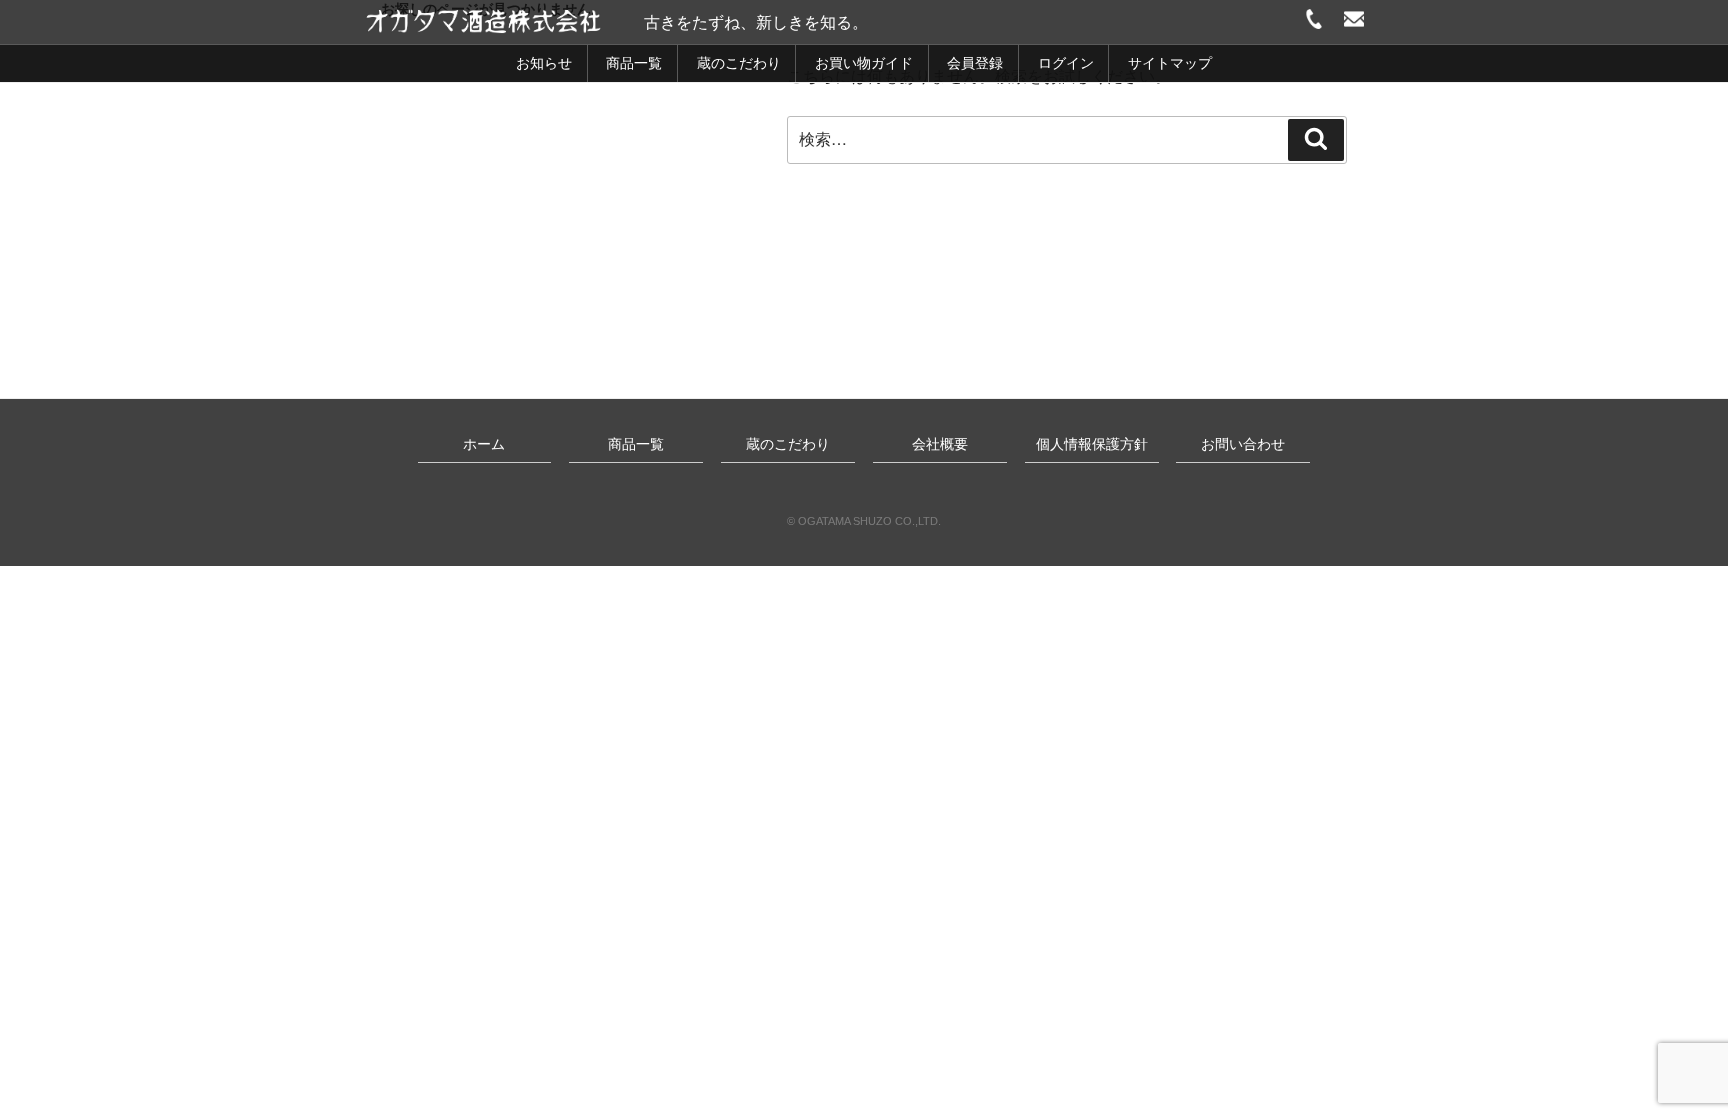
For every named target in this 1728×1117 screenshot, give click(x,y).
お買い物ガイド (864, 63)
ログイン (1066, 63)
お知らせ (544, 63)
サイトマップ (1170, 63)
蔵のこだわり (739, 63)
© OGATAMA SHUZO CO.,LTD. (864, 521)
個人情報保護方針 (1092, 444)
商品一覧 (634, 63)
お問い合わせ (1243, 444)
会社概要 (940, 444)
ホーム (484, 444)
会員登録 (975, 63)
